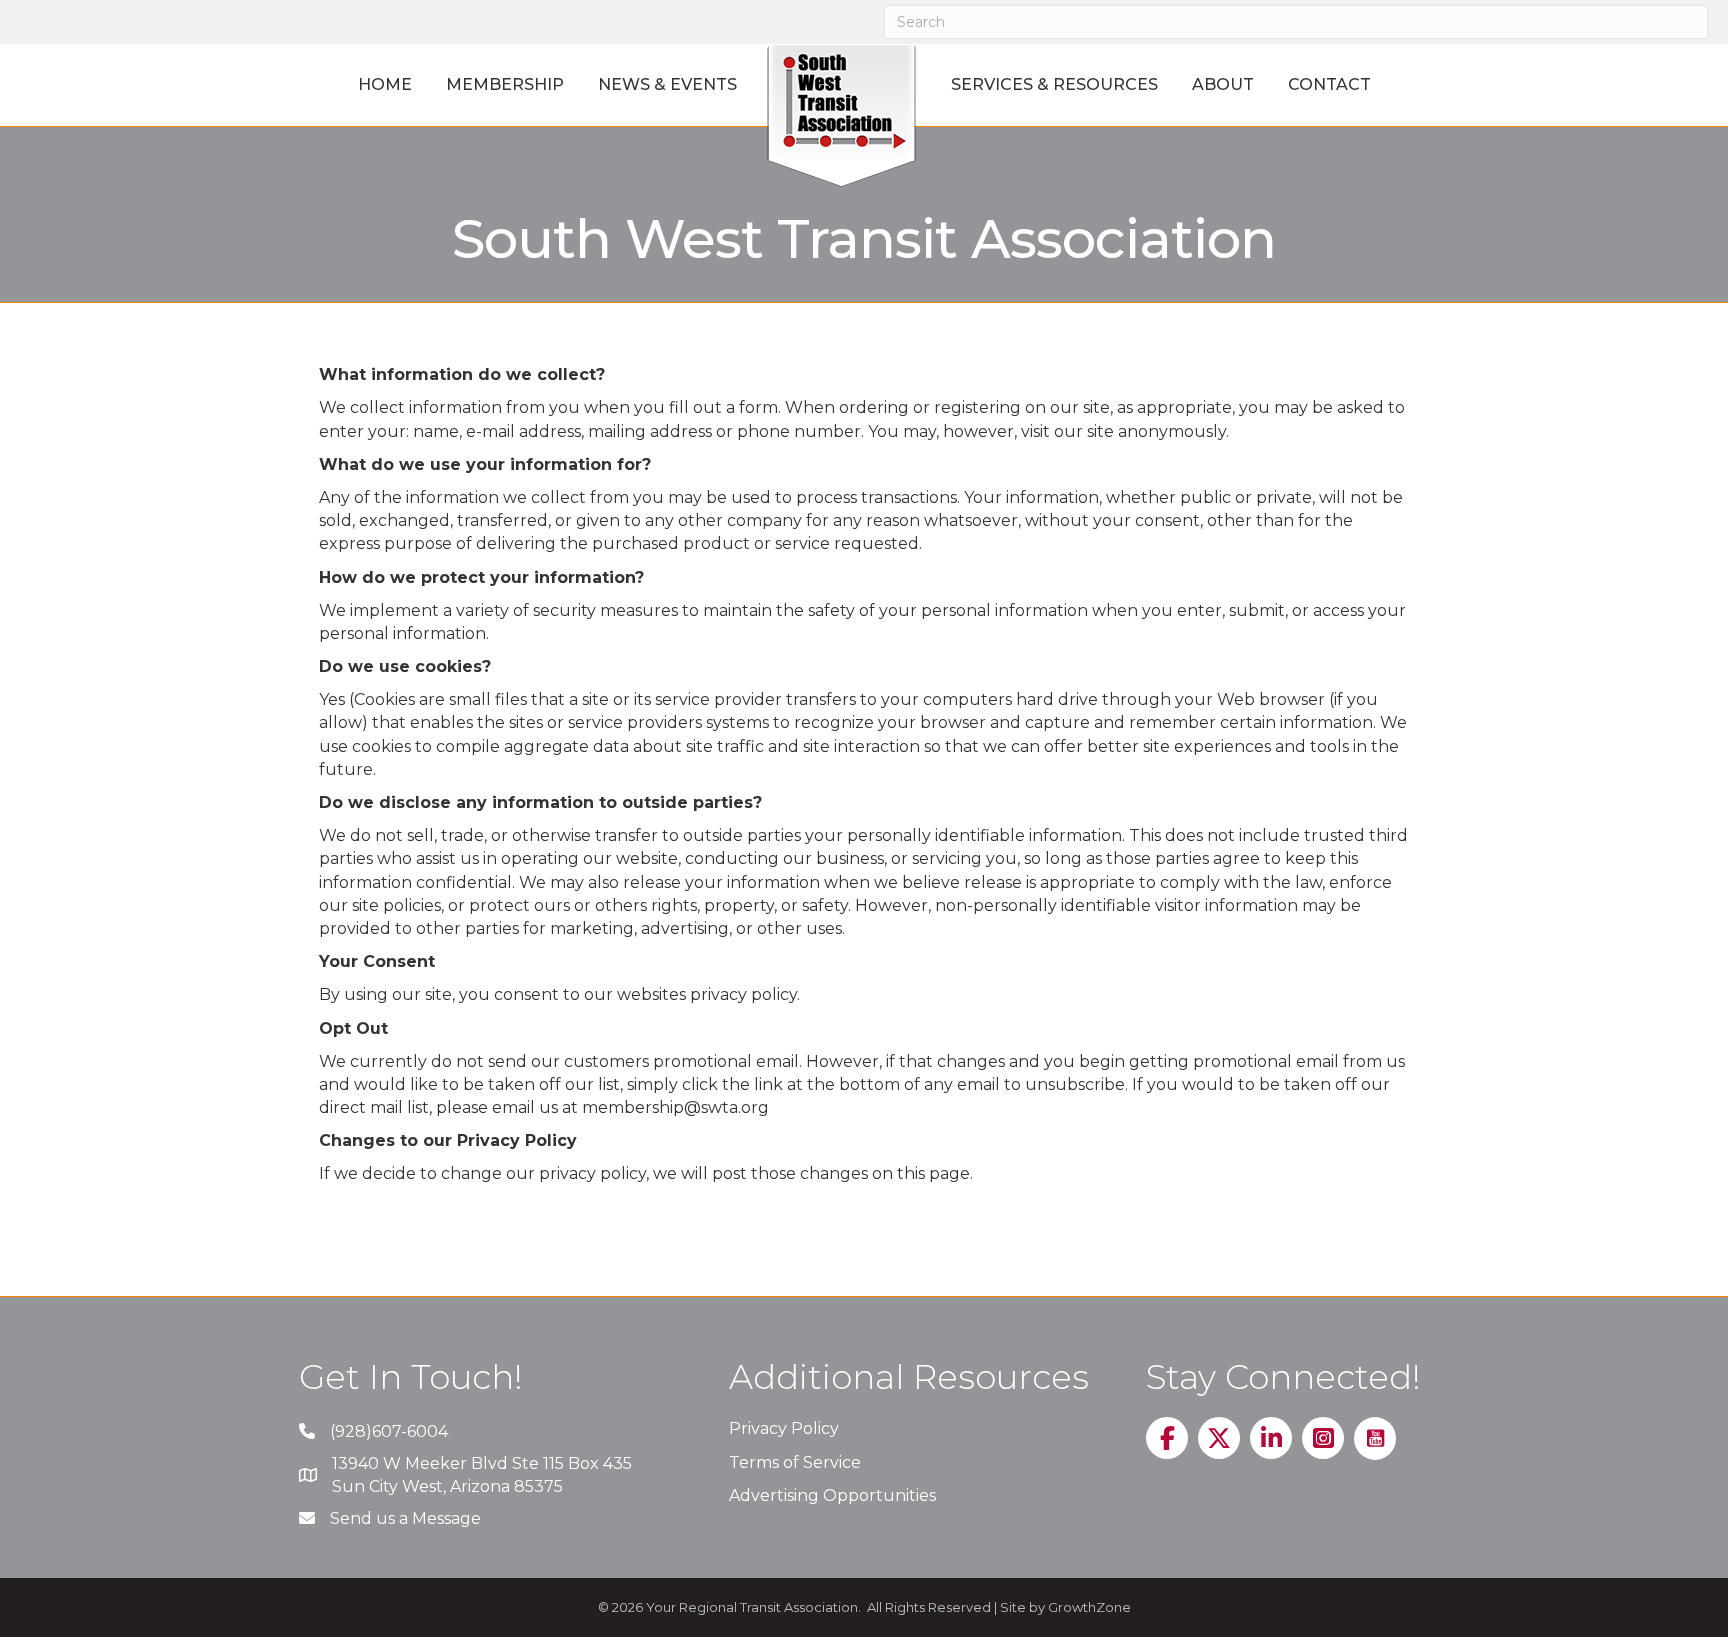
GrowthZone (1089, 1607)
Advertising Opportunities (832, 1495)
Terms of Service (795, 1462)
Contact (1329, 84)
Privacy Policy (784, 1428)
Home (385, 84)
